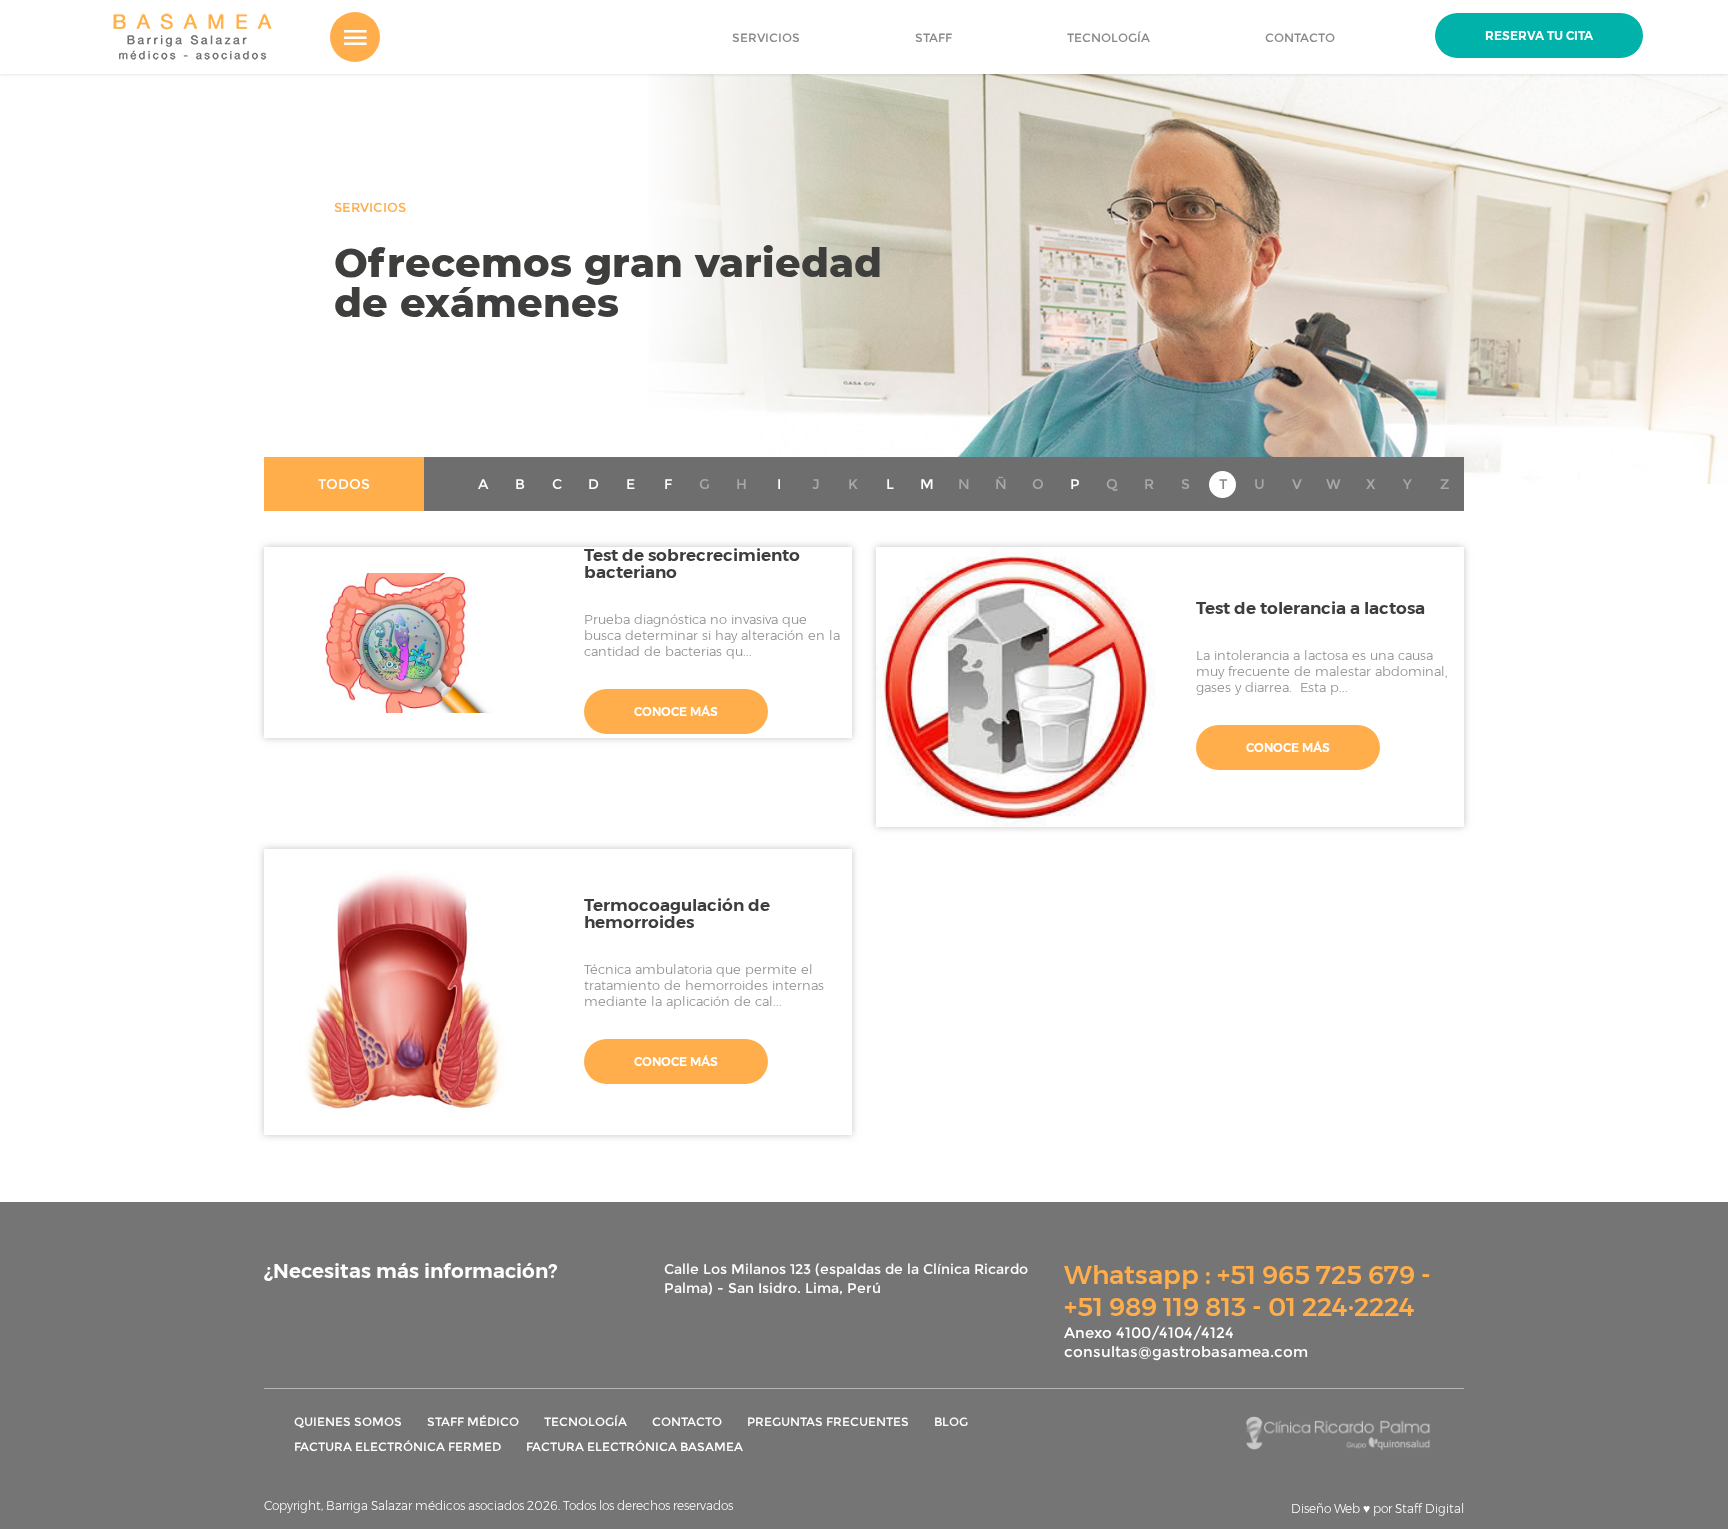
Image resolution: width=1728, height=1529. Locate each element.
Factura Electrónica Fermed (397, 1446)
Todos (344, 484)
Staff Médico (473, 1421)
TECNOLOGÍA (1108, 37)
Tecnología (585, 1421)
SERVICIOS (766, 37)
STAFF (933, 37)
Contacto (687, 1421)
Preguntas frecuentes (828, 1421)
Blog (951, 1421)
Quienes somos (348, 1421)
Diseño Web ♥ (1377, 1508)
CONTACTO (1300, 37)
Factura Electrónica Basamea (634, 1446)
